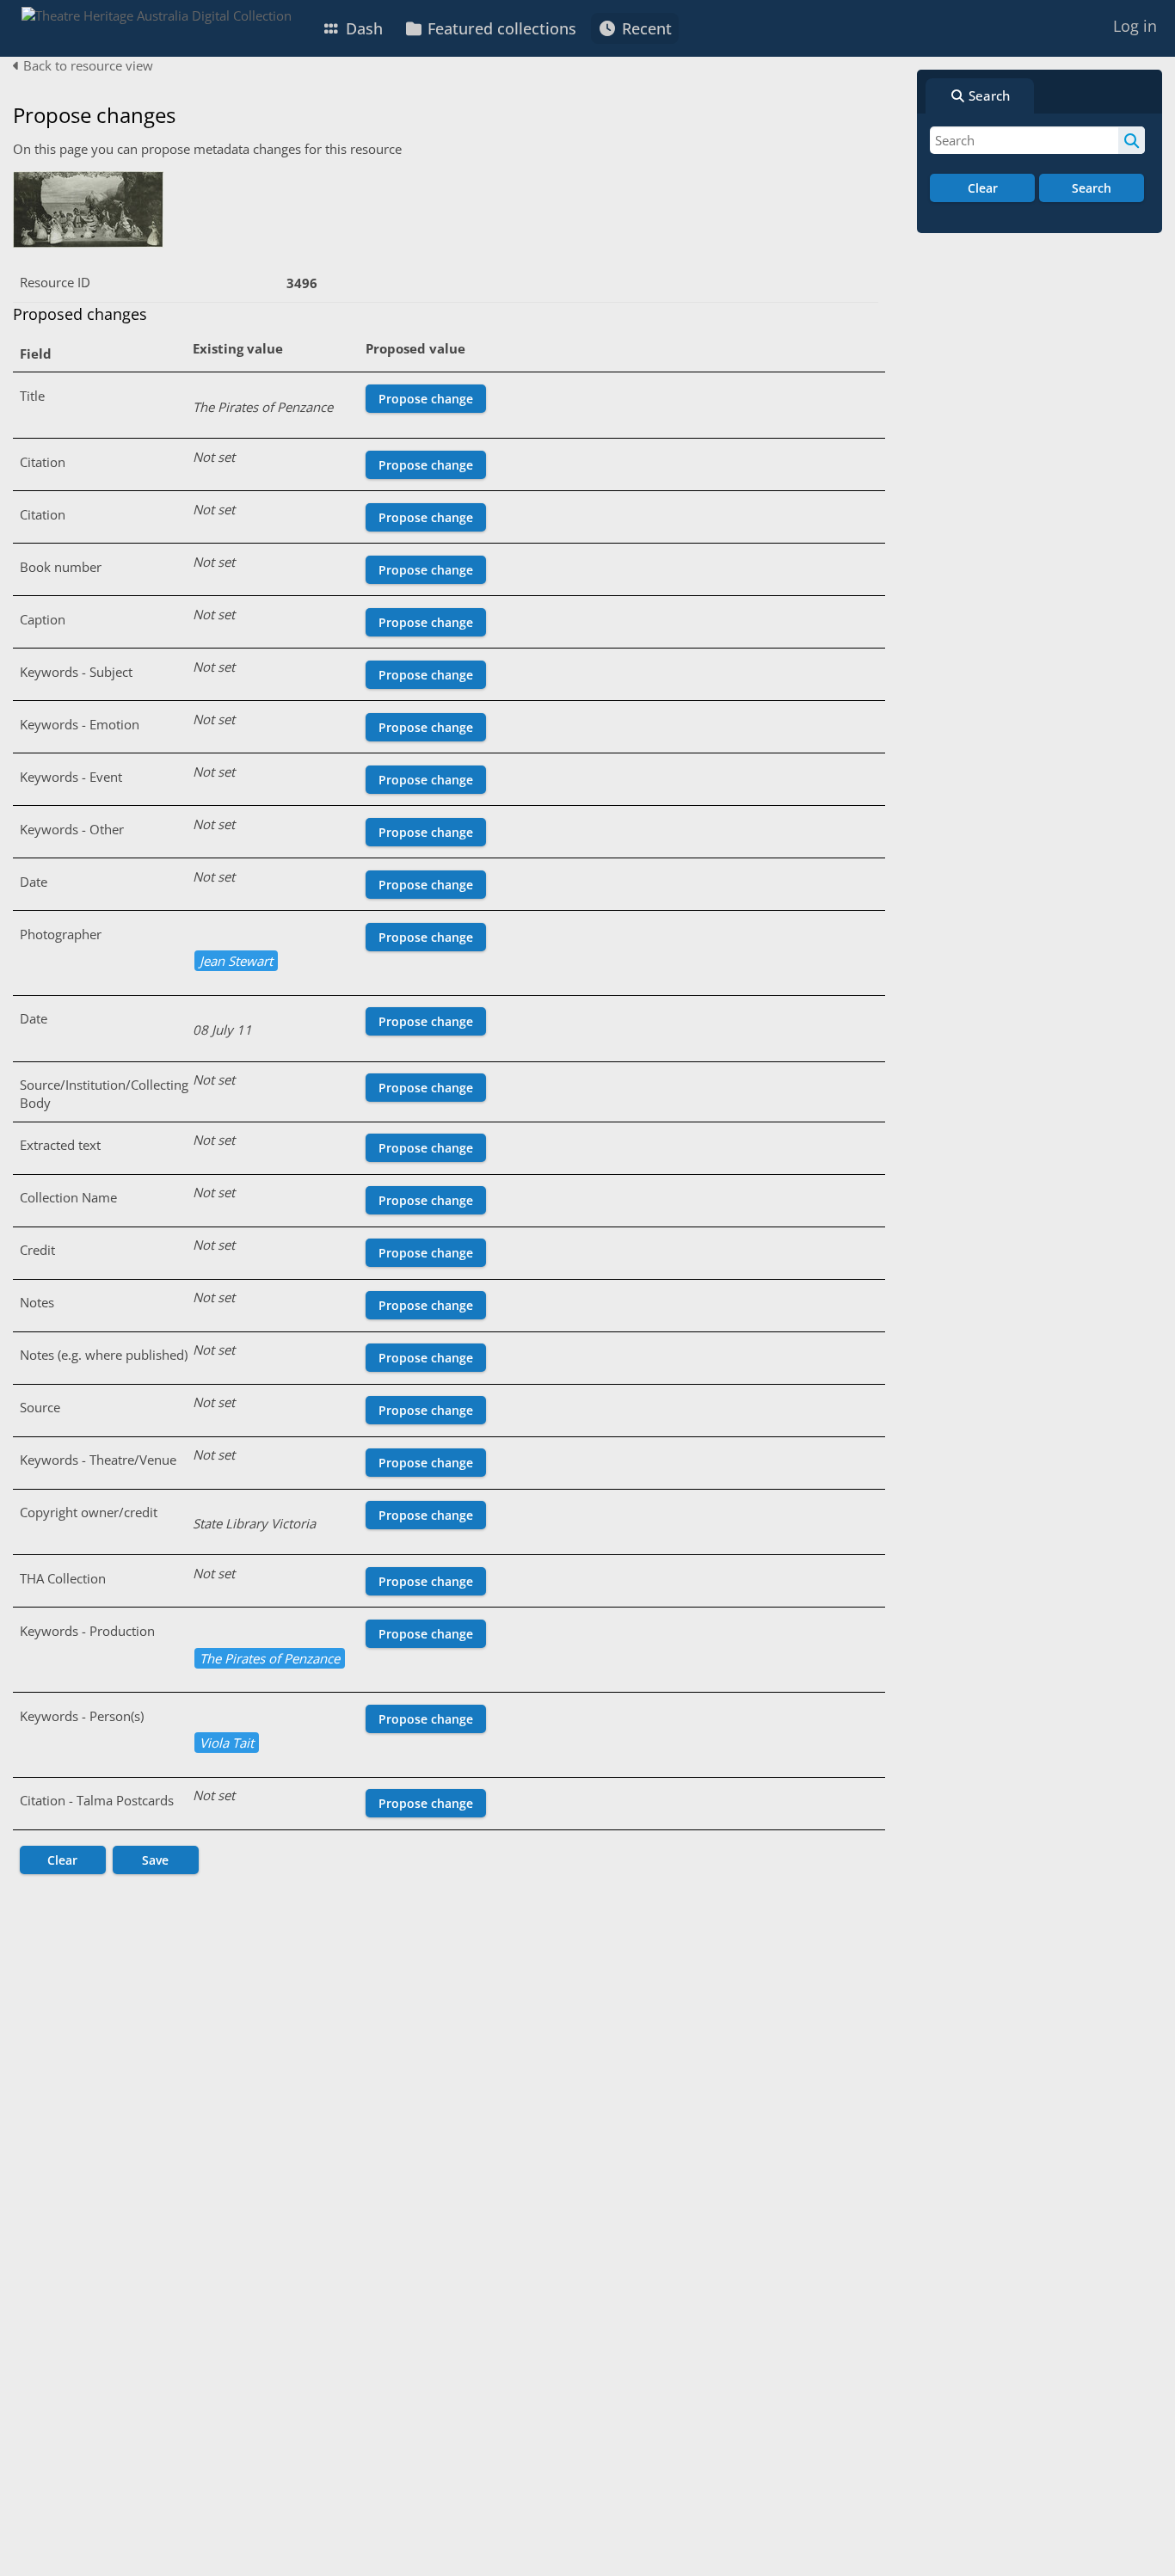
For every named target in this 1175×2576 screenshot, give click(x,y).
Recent (645, 28)
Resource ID (55, 282)
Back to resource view (86, 65)
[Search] (1132, 140)
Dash (362, 28)
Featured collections (500, 28)
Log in (1135, 26)
